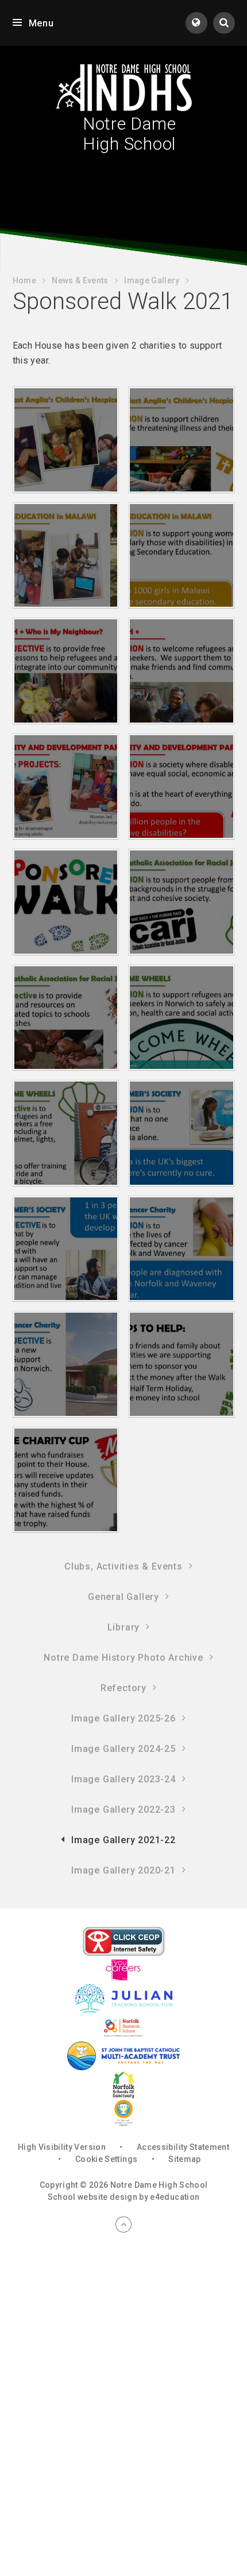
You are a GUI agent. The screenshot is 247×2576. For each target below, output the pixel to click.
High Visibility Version (62, 2147)
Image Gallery (152, 280)
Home (24, 280)
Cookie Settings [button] (106, 2159)
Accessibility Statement (183, 2147)
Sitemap (184, 2159)
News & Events (80, 280)
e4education (175, 2197)
